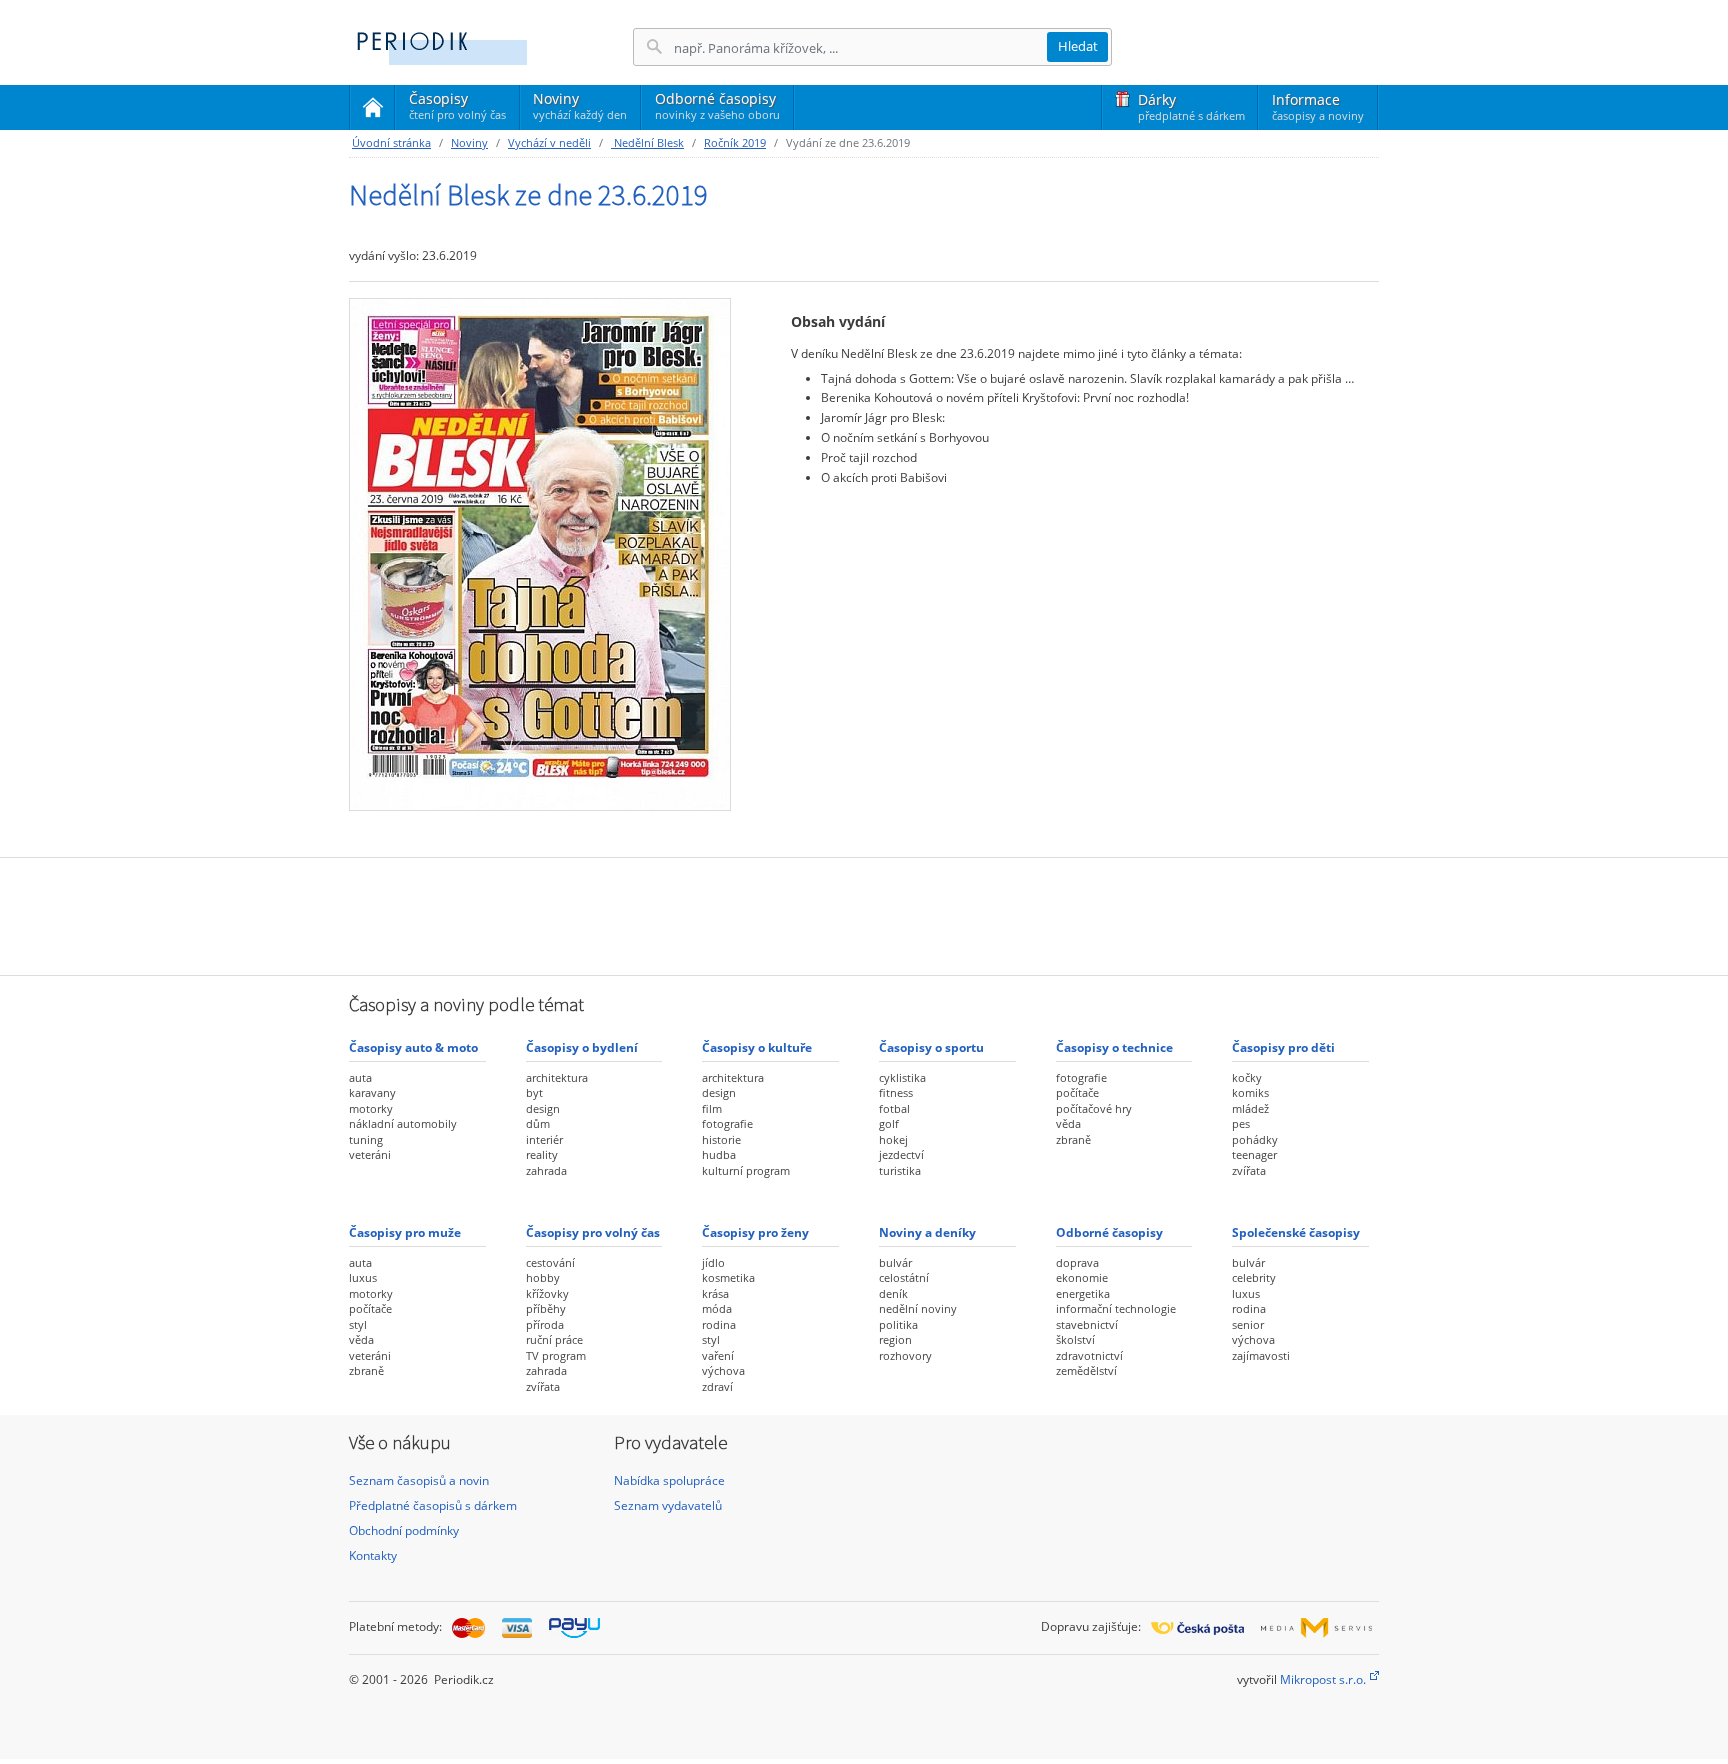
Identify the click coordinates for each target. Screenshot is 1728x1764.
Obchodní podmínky (404, 1530)
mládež (1250, 1108)
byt (534, 1092)
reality (542, 1154)
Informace (1318, 106)
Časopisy (457, 109)
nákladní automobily (403, 1123)
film (712, 1108)
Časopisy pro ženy (755, 1232)
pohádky (1255, 1139)
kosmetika (728, 1277)
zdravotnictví (1089, 1355)
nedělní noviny (918, 1308)
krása (715, 1293)
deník (893, 1293)
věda (1068, 1123)
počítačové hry (1094, 1108)
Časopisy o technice (1114, 1047)
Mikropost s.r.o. (1323, 1679)
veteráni (370, 1154)
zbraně (1073, 1139)
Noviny (580, 105)
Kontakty (373, 1555)
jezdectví (901, 1154)
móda (717, 1308)
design (543, 1108)
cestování (550, 1262)
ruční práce (554, 1339)
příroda (545, 1324)
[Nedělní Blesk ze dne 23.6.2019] (540, 553)
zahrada (546, 1170)
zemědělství (1086, 1370)
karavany (372, 1092)
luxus (363, 1277)
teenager (1254, 1154)
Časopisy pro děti (1283, 1047)
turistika (900, 1170)
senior (1248, 1324)
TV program (556, 1355)
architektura (557, 1077)
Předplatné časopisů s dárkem (433, 1505)
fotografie (727, 1123)
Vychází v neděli (549, 142)
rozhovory (905, 1355)
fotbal (894, 1108)
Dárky (1191, 106)
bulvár (895, 1262)
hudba (719, 1154)
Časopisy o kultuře (757, 1047)
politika (898, 1324)
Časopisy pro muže (405, 1232)
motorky (371, 1108)
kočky (1247, 1077)
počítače (1077, 1092)
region (895, 1339)
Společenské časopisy (1296, 1232)
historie (721, 1139)
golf (889, 1123)
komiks (1250, 1092)
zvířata (1249, 1170)
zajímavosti (1261, 1355)
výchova (723, 1370)
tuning (366, 1139)
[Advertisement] (864, 914)
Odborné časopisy (717, 105)
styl (358, 1324)
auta (360, 1077)
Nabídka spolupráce (669, 1480)
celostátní (904, 1277)
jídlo (713, 1262)
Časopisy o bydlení (582, 1047)
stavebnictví (1087, 1324)
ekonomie (1082, 1277)
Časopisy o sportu (931, 1047)
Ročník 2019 (735, 142)
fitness (896, 1092)
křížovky (547, 1293)
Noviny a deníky (927, 1232)
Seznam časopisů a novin (419, 1480)
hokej (893, 1139)
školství (1075, 1339)
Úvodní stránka (391, 142)
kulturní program (746, 1170)
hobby (543, 1277)
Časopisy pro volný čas (593, 1232)
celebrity (1254, 1277)
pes (1241, 1123)
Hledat (1078, 46)
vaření (718, 1355)
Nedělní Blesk (647, 142)
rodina (719, 1324)
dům (538, 1123)
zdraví (717, 1386)
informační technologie (1116, 1308)
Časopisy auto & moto (413, 1047)
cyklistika (902, 1077)
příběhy (546, 1308)
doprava (1077, 1262)
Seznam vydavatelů (668, 1505)
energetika (1083, 1293)
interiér (544, 1139)
